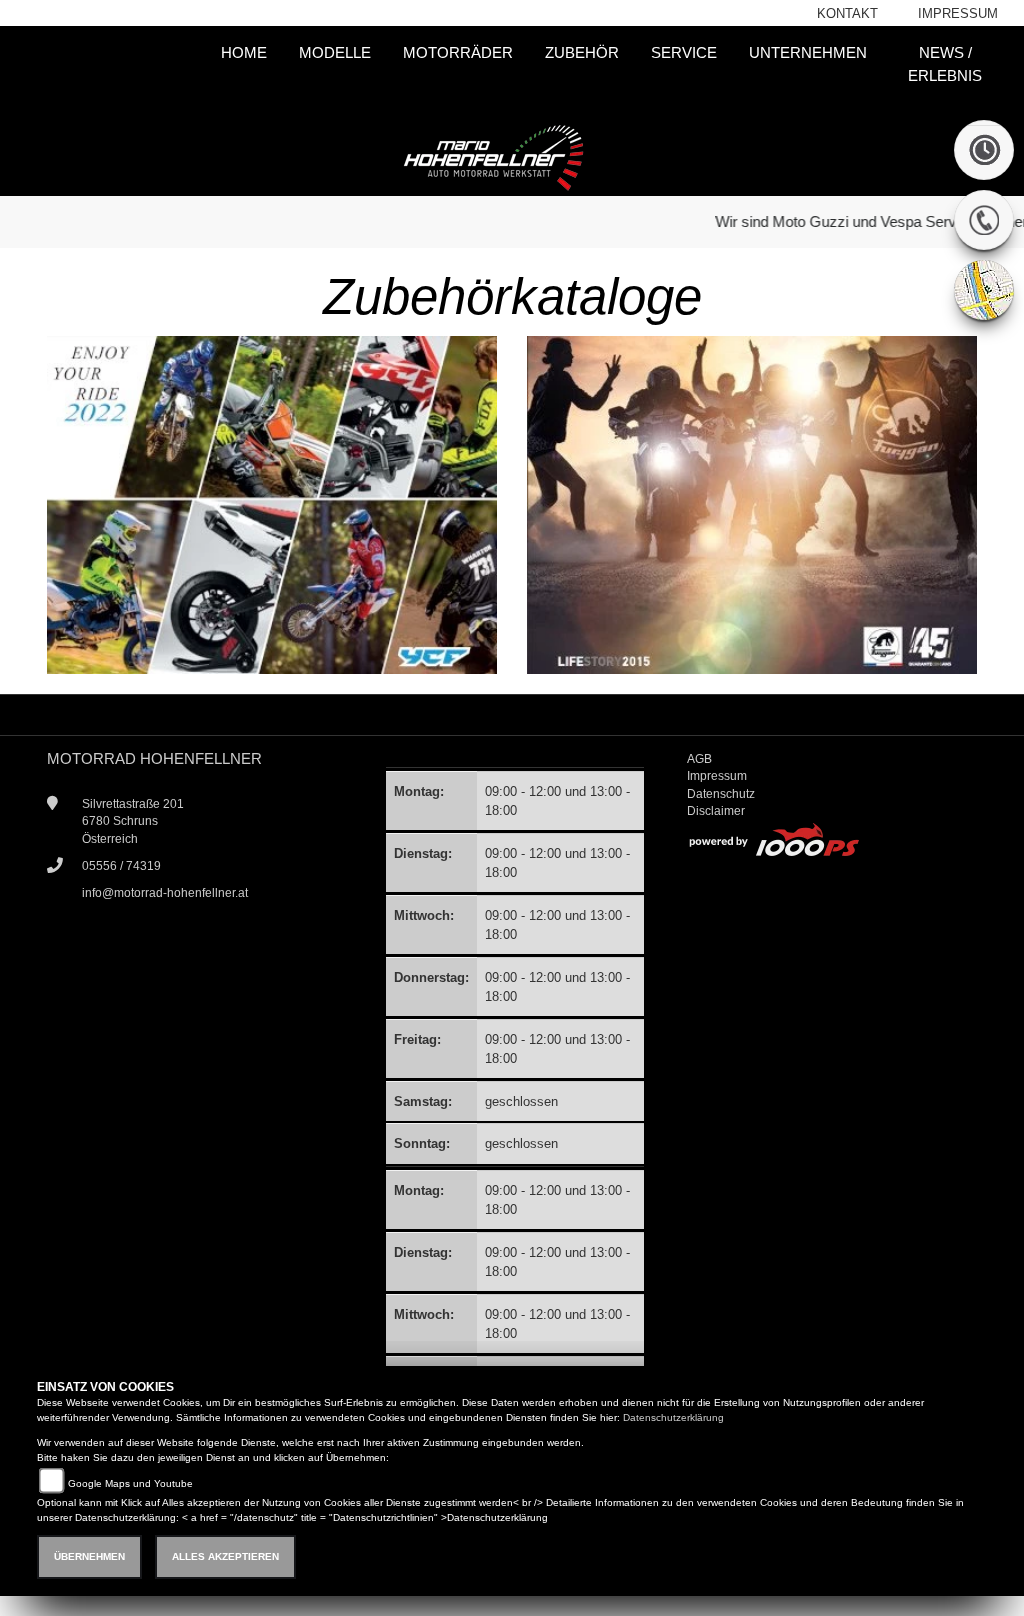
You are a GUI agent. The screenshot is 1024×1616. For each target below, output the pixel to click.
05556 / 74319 (121, 866)
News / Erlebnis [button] (945, 64)
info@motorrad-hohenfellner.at (165, 893)
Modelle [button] (335, 52)
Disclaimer (716, 811)
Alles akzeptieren (225, 1556)
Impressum (958, 13)
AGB (699, 759)
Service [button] (684, 52)
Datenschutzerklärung (673, 1417)
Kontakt (847, 13)
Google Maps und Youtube (130, 1483)
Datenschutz (721, 794)
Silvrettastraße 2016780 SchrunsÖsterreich (133, 821)
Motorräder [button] (458, 52)
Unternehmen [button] (808, 52)
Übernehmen (89, 1556)
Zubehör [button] (582, 52)
